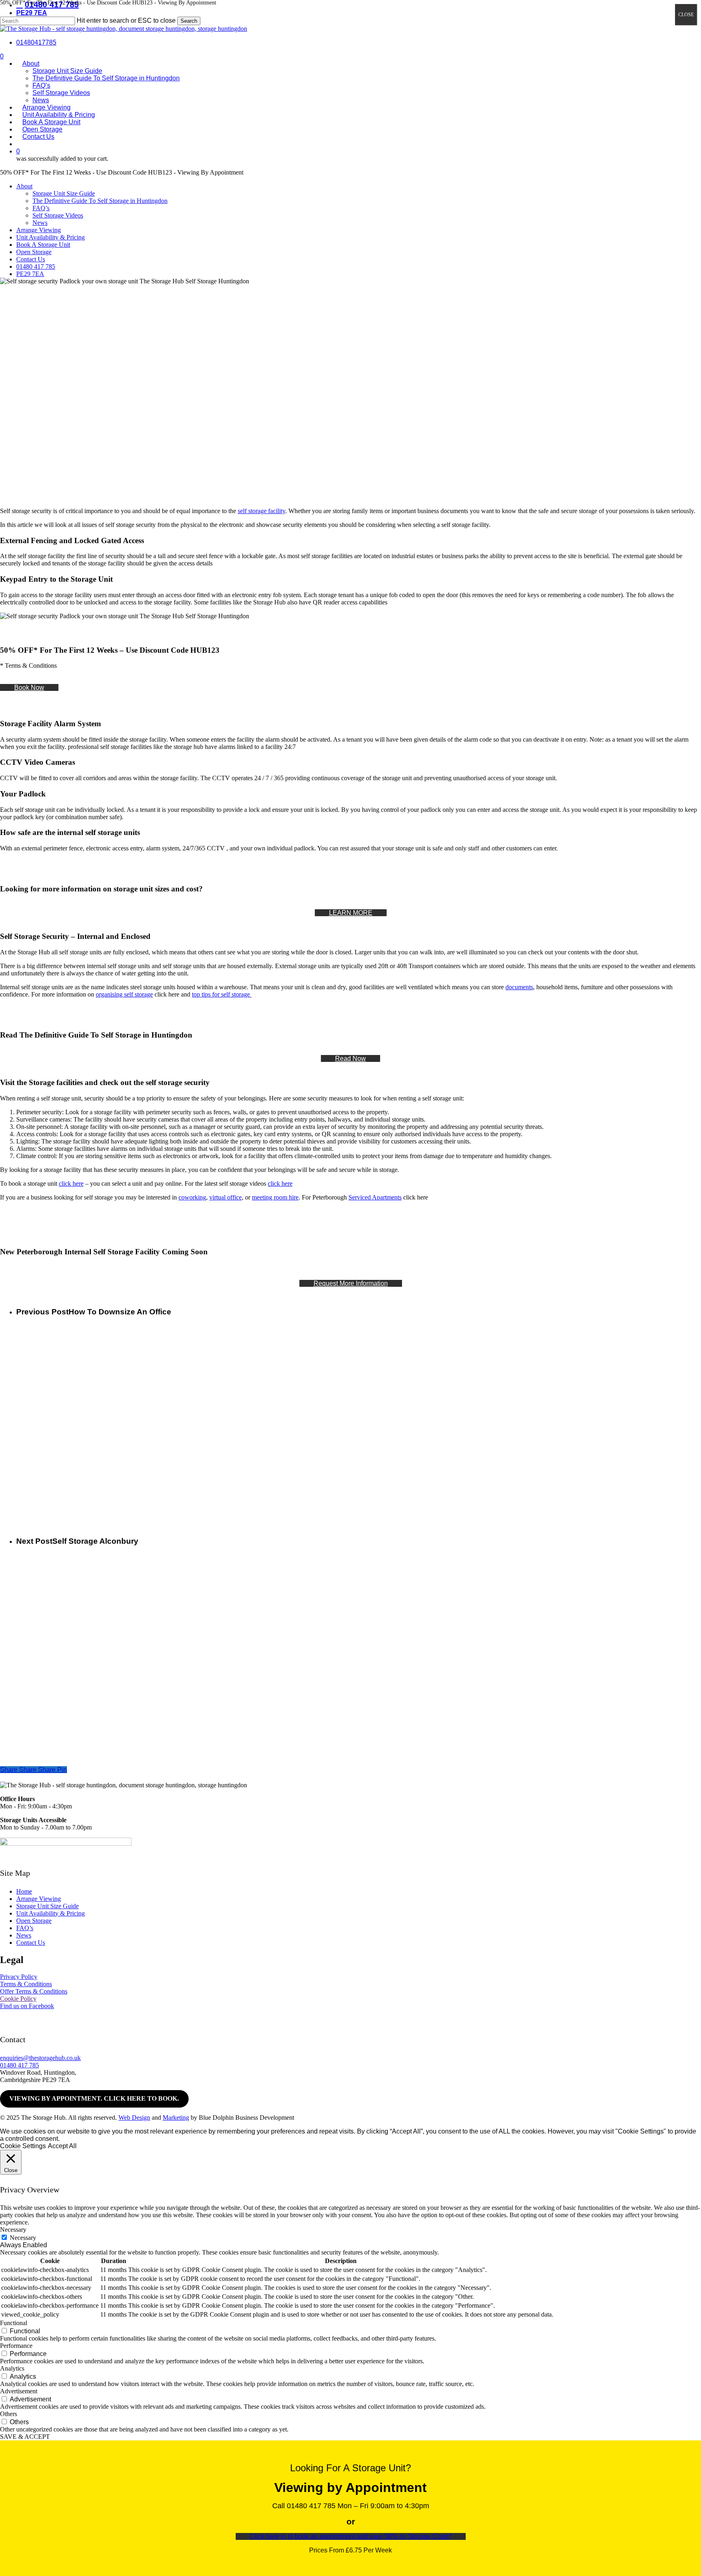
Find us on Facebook (27, 2006)
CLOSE (686, 15)
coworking (192, 1197)
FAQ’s (41, 208)
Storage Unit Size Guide (64, 193)
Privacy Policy (19, 1977)
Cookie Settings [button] (23, 2146)
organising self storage (124, 994)
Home (24, 1891)
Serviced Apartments (375, 1197)
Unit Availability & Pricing (51, 237)
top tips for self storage (222, 994)
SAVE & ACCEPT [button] (25, 2437)
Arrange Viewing (39, 230)
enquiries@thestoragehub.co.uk (40, 2058)
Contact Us (31, 259)
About (24, 186)
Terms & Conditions (26, 1984)
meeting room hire (275, 1197)
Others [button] (9, 2414)
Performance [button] (16, 2346)
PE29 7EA (30, 274)
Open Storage (34, 252)
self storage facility (261, 511)
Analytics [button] (12, 2368)
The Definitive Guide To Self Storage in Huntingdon (100, 201)
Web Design (134, 2118)
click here (71, 1183)
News (40, 223)
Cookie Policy (18, 1999)
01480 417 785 (36, 266)
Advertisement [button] (19, 2391)
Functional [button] (14, 2323)
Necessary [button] (13, 2230)
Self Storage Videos (58, 215)
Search (189, 21)
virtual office (226, 1197)
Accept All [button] (62, 2146)
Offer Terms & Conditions (34, 1991)
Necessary (23, 2238)
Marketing (176, 2118)
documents (519, 987)
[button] (29, 687)
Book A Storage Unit (43, 245)
